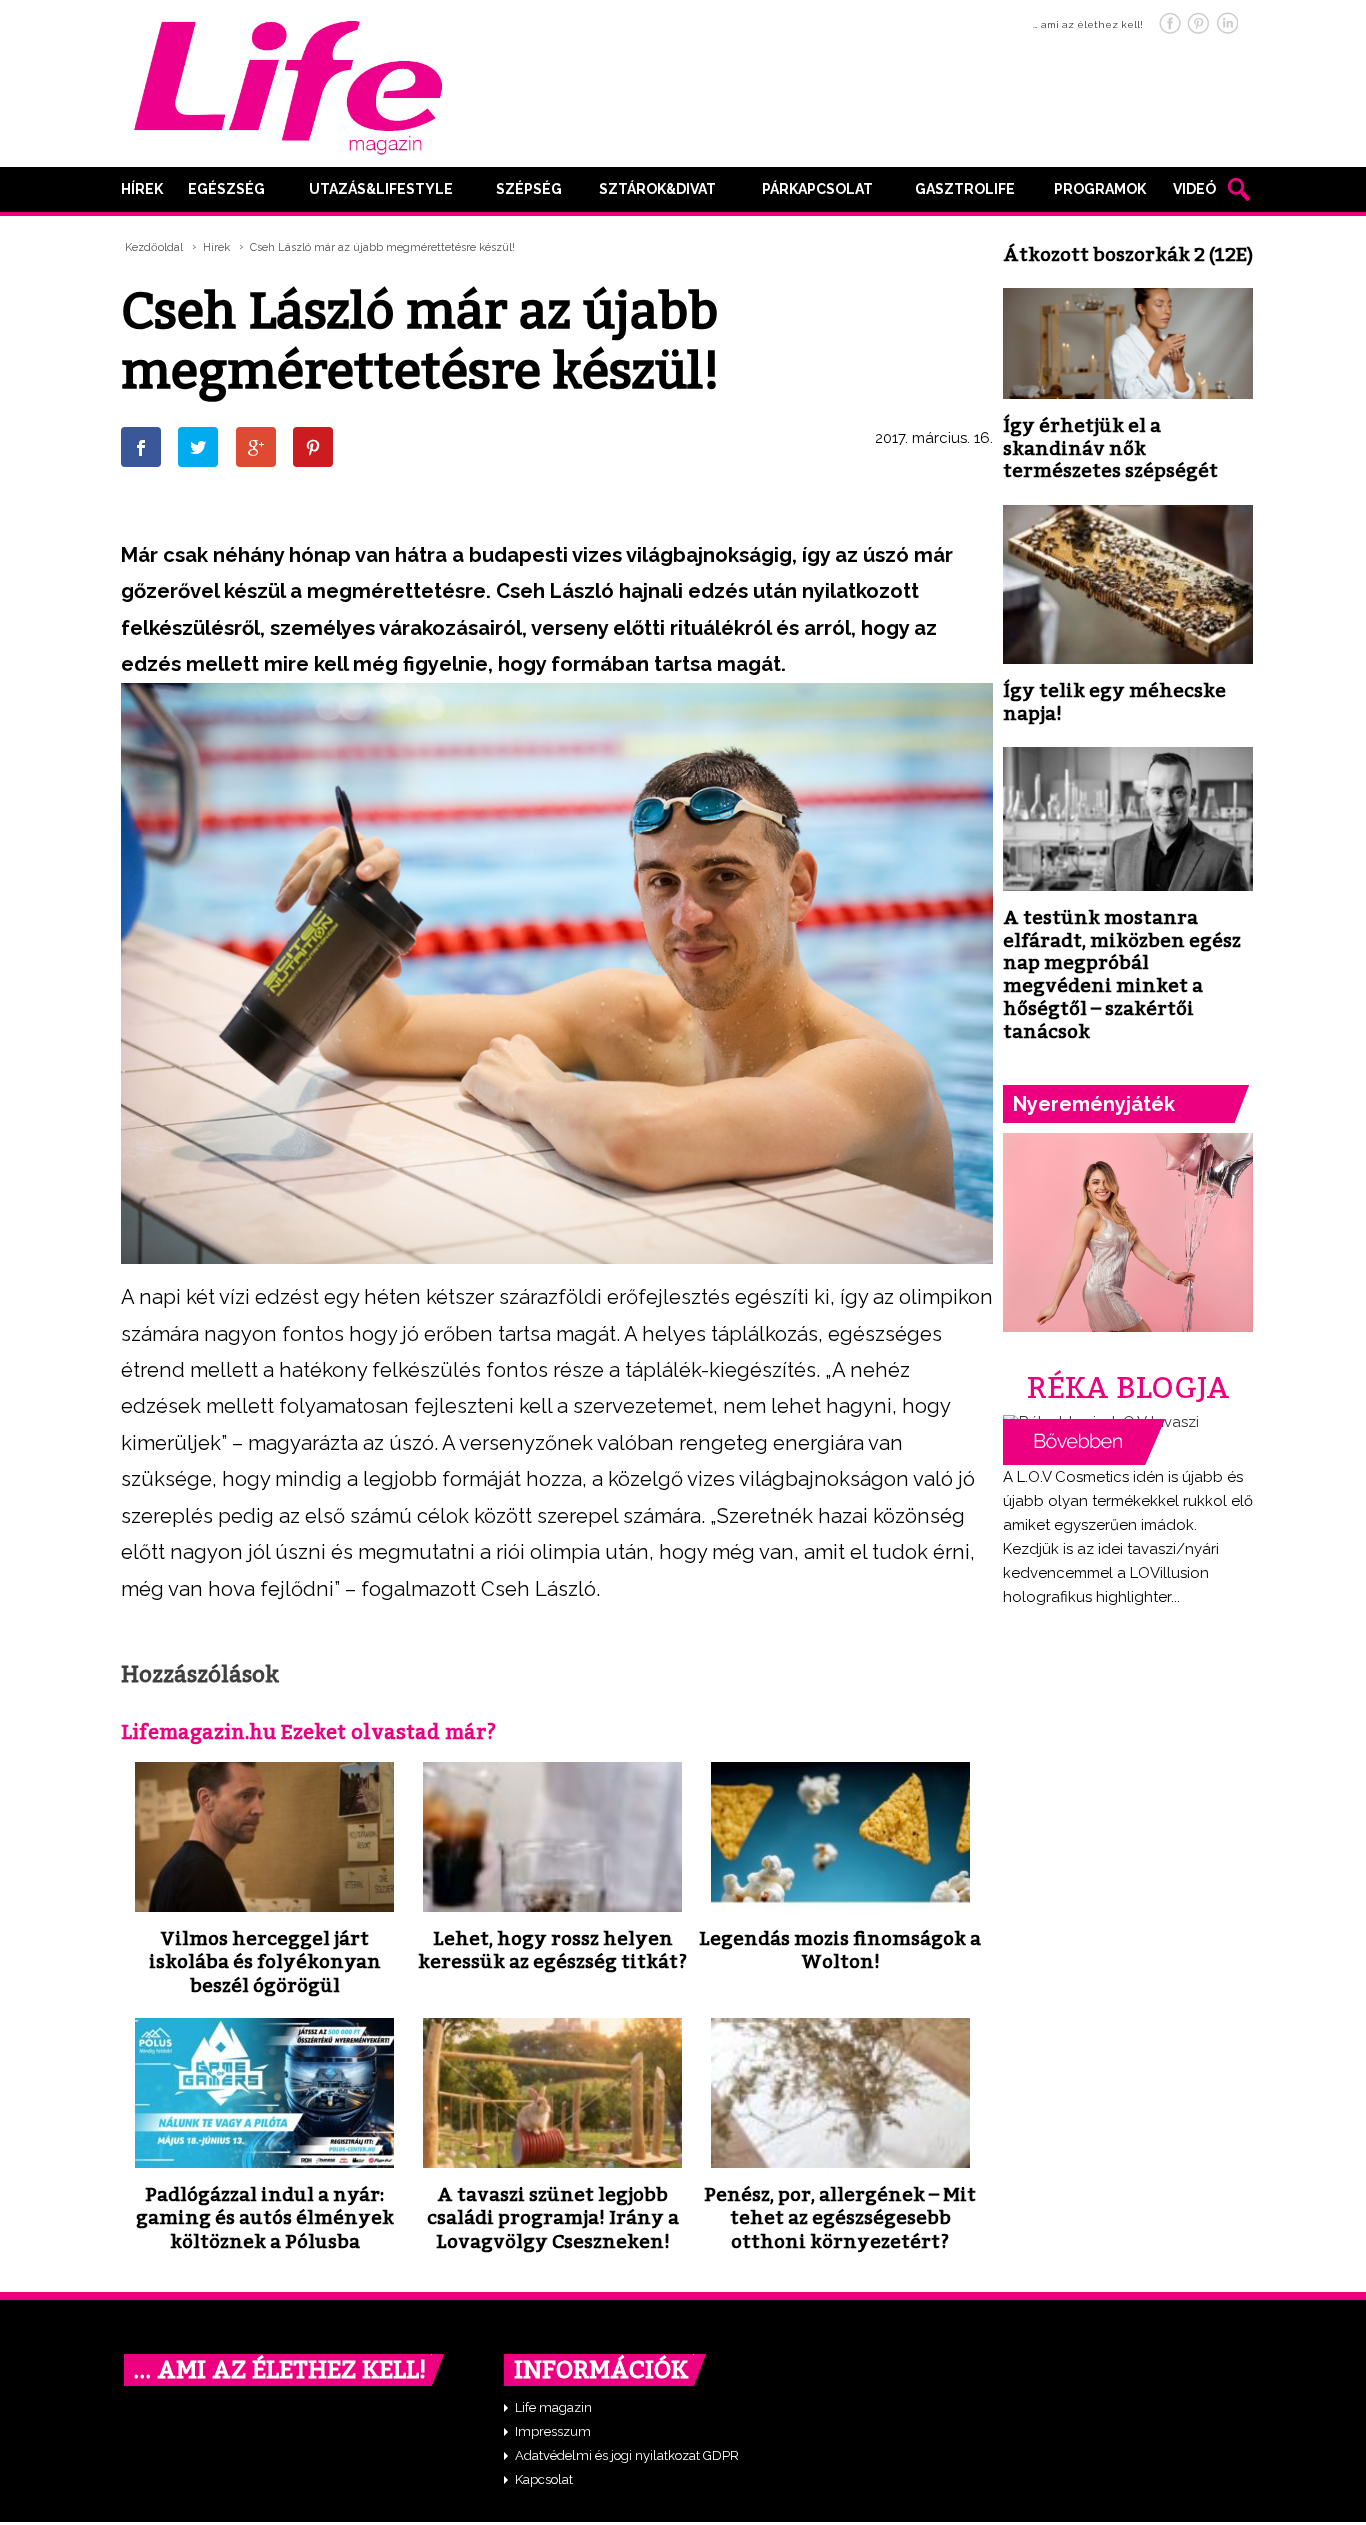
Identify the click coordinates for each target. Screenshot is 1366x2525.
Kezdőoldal (154, 247)
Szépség (529, 189)
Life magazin (553, 2407)
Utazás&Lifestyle (381, 189)
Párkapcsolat (817, 189)
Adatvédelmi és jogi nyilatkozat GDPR (627, 2455)
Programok (1100, 189)
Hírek (142, 189)
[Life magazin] (288, 84)
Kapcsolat (544, 2479)
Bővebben (1084, 1442)
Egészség (226, 189)
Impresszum (553, 2431)
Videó (1194, 189)
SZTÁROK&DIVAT (657, 189)
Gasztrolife (965, 189)
